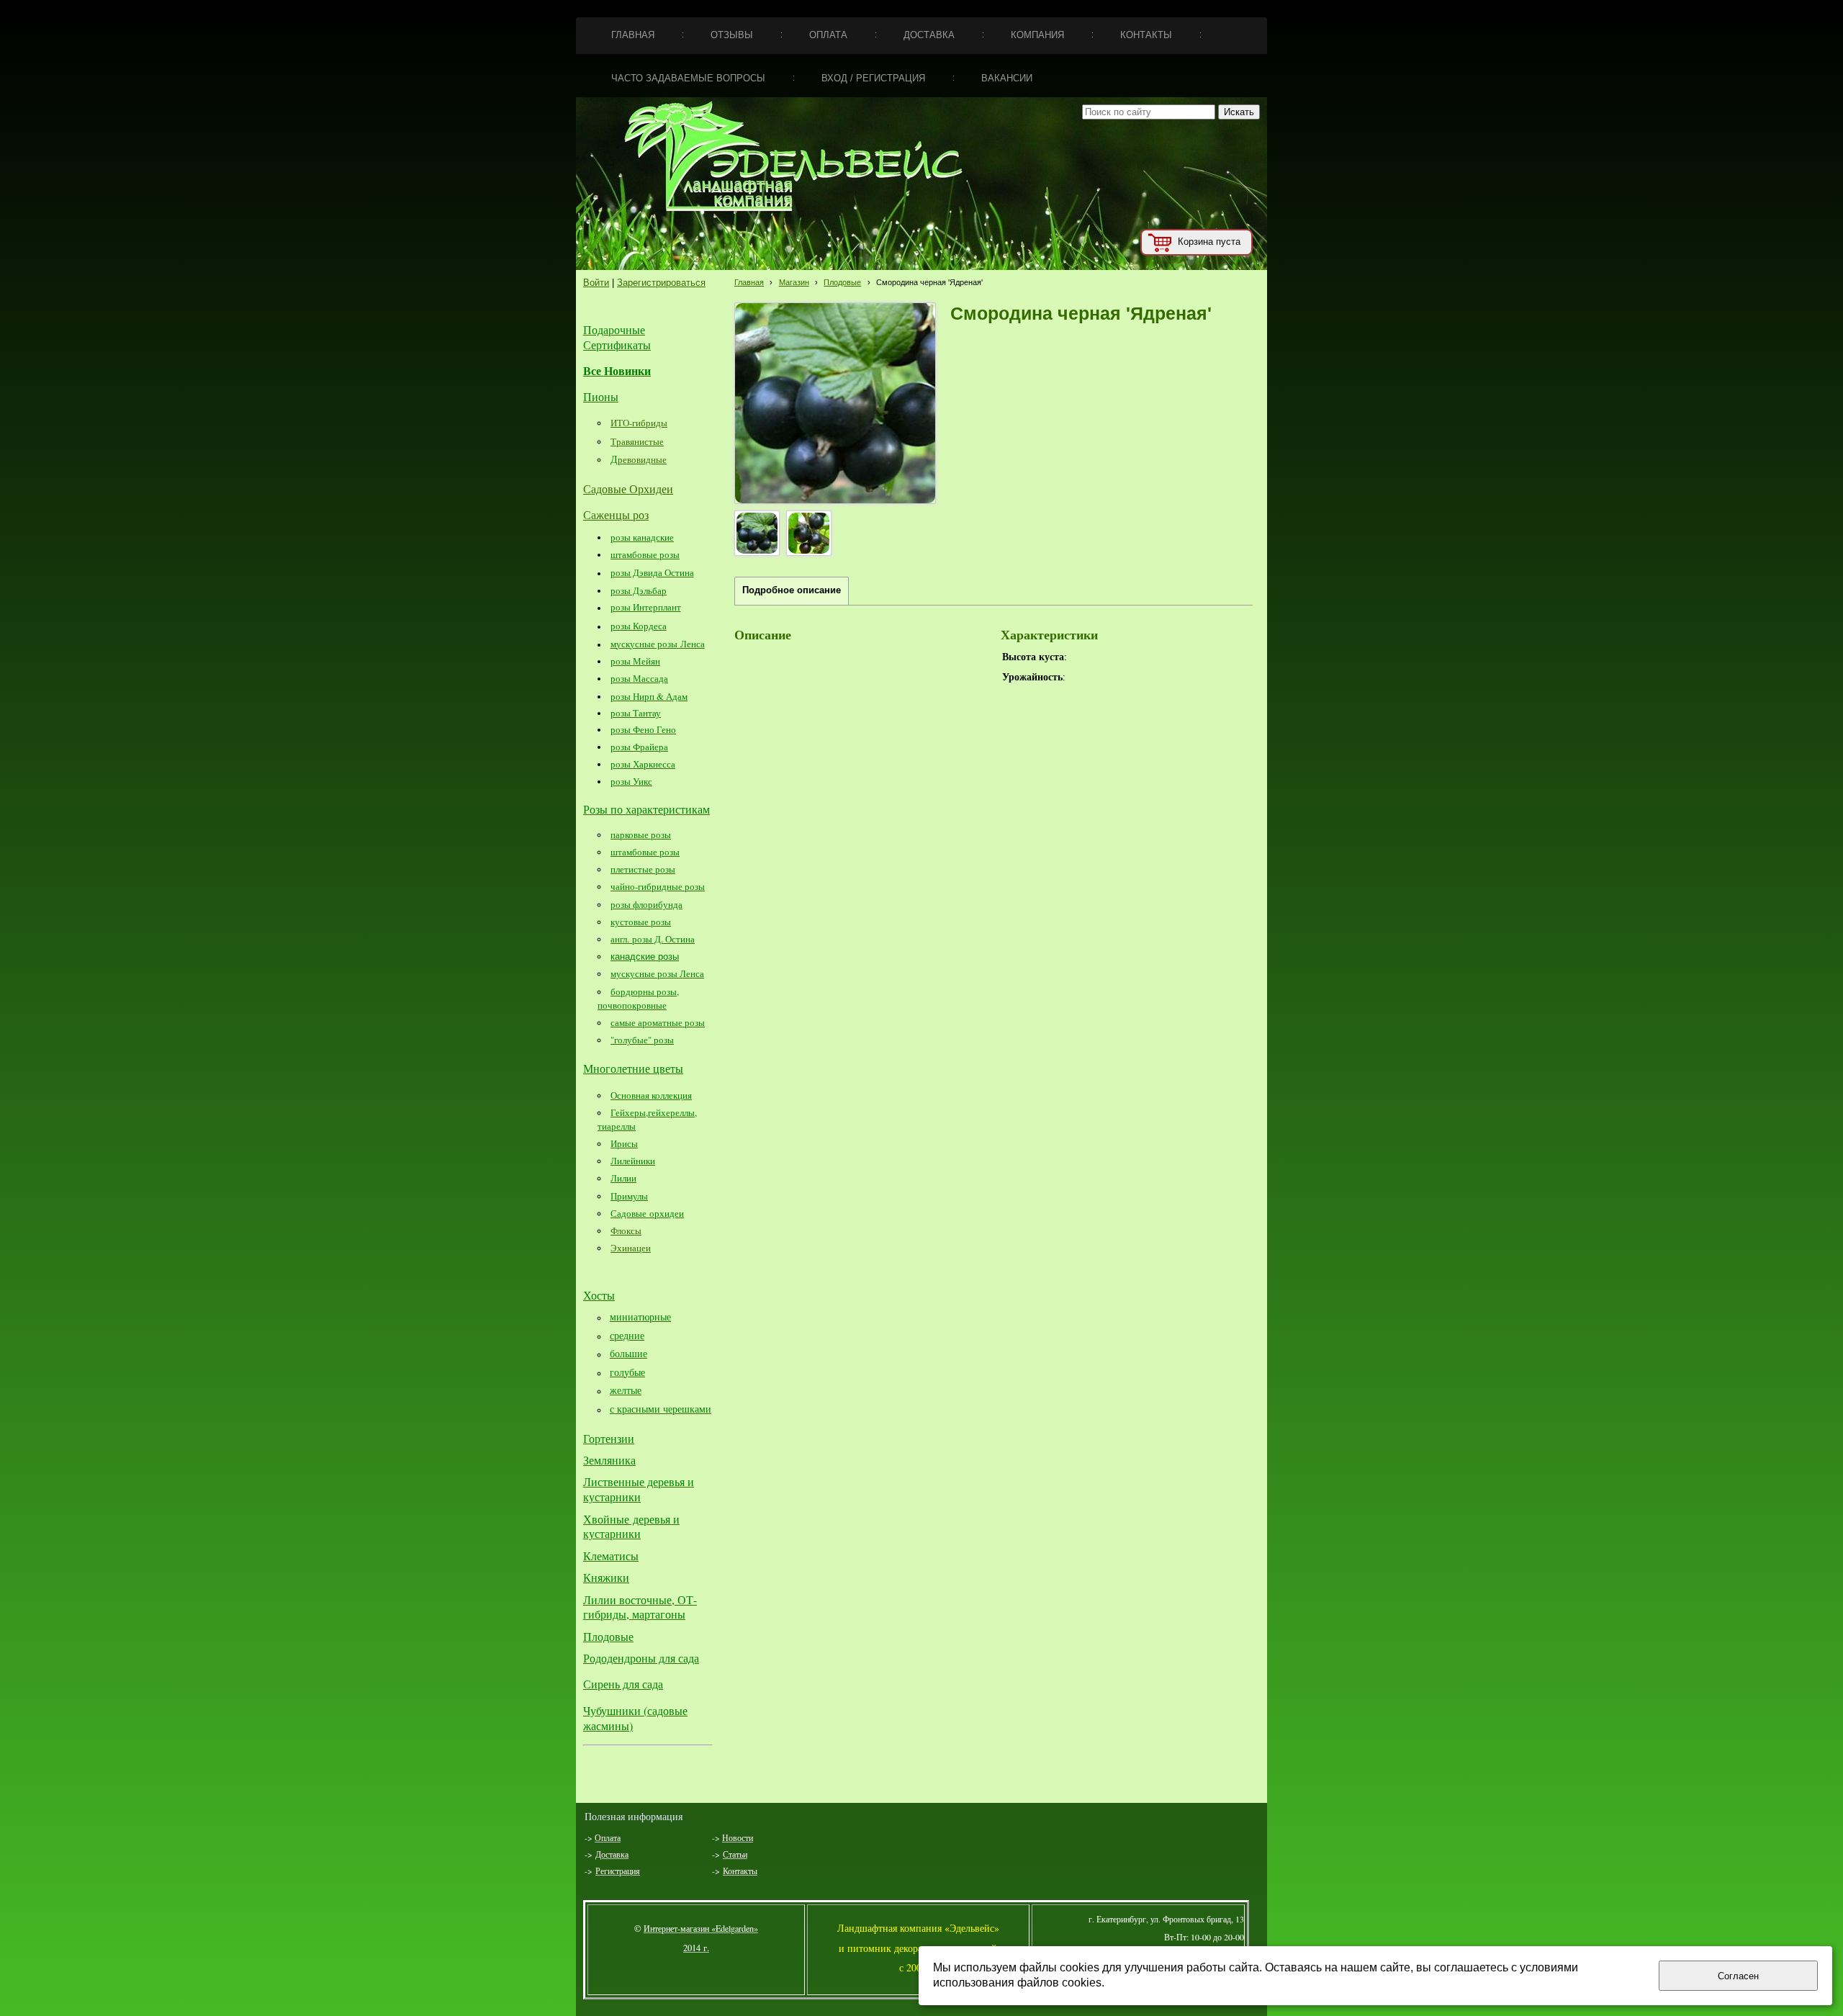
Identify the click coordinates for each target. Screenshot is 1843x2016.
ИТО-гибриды (639, 423)
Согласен (1738, 1976)
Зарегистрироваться (661, 283)
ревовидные (642, 459)
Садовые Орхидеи (628, 489)
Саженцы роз (616, 514)
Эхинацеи (631, 1248)
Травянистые (637, 441)
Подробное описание (792, 590)
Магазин (794, 282)
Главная (749, 282)
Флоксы (626, 1230)
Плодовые (842, 282)
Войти (596, 283)
